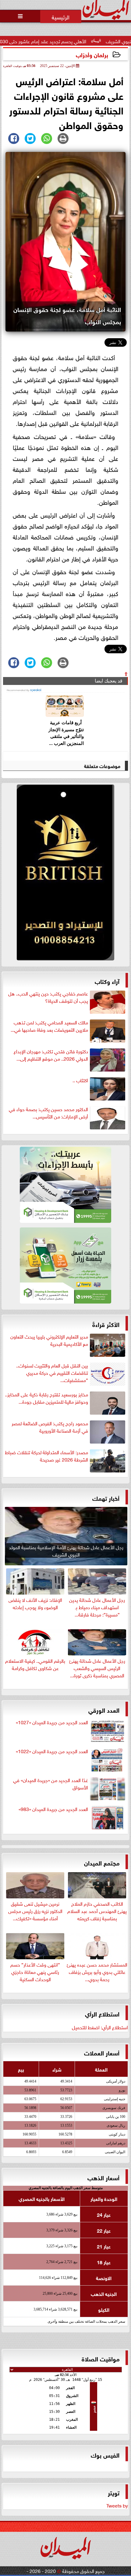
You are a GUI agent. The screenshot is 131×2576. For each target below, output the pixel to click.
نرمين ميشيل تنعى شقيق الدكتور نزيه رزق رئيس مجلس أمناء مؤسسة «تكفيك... (35, 1910)
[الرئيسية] (61, 16)
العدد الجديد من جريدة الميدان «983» (53, 1809)
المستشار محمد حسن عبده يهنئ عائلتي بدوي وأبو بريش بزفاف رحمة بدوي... (97, 1971)
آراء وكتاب (107, 981)
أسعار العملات (102, 2052)
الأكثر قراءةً (106, 1324)
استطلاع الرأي (102, 2013)
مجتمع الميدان (102, 1862)
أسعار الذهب (103, 2177)
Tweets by (117, 2505)
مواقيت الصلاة (101, 2358)
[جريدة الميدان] (65, 874)
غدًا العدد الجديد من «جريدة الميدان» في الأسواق (51, 1784)
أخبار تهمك (106, 1498)
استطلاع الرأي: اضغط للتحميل (100, 2027)
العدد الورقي (104, 1709)
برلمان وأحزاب (92, 54)
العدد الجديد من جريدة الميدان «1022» (52, 1751)
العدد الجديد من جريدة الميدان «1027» (52, 1722)
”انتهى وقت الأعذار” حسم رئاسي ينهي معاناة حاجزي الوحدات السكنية (35, 1971)
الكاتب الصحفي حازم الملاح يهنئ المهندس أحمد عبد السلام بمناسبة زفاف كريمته (97, 1910)
